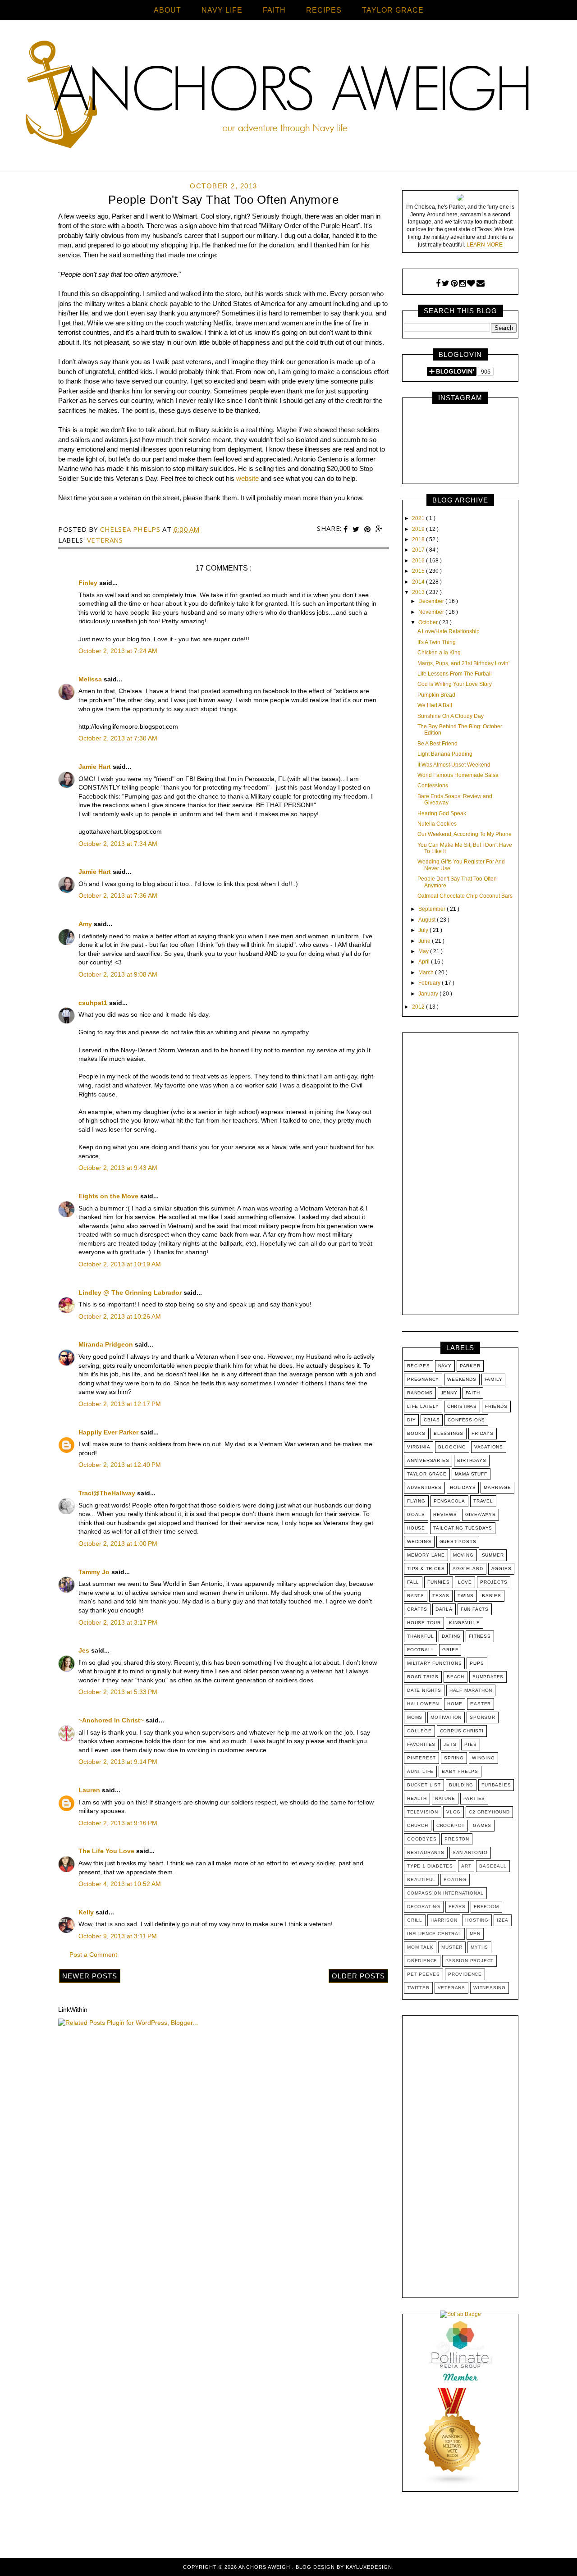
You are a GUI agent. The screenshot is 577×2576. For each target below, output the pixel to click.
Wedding (419, 1541)
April (425, 962)
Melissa (91, 679)
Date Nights (424, 1690)
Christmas (462, 1406)
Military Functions (434, 1663)
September (433, 909)
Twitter (418, 1988)
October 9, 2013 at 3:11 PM (118, 1936)
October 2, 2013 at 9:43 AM (118, 1168)
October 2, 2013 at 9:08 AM (118, 974)
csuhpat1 (94, 1003)
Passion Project (469, 1961)
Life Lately (423, 1406)
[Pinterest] (454, 283)
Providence (465, 1974)
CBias (432, 1420)
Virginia (419, 1447)
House (416, 1528)
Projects (494, 1582)
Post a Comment (93, 1955)
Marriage (497, 1487)
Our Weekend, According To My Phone (465, 834)
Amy (86, 924)
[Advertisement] (460, 1176)
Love (465, 1582)
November (432, 612)
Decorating (424, 1907)
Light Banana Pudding (445, 754)
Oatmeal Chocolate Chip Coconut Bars (465, 896)
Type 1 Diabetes (430, 1866)
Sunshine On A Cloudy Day (451, 716)
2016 (419, 561)
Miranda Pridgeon (107, 1344)
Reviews (445, 1514)
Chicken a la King (439, 653)
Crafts (417, 1609)
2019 (419, 529)
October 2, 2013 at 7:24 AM (118, 651)
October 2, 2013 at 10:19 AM (120, 1264)
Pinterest (421, 1758)
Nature (445, 1798)
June (425, 941)
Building (461, 1785)
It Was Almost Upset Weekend (454, 765)
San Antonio (470, 1852)
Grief (450, 1650)
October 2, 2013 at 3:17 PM (118, 1622)
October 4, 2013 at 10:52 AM (120, 1884)
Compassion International (445, 1893)
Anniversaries (428, 1460)
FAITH (274, 10)
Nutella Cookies (437, 824)
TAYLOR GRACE (393, 10)
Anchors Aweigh (265, 2567)
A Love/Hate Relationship (449, 631)
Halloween (423, 1704)
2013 (419, 592)
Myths (479, 1947)
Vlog (453, 1812)
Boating (455, 1879)
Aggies (501, 1569)
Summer (493, 1555)
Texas (441, 1596)
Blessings (449, 1433)
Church (418, 1825)
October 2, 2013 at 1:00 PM (118, 1544)
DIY (411, 1420)
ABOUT (167, 10)
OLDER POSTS (358, 1976)
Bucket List (424, 1785)
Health (417, 1798)
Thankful (420, 1636)
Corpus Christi (462, 1731)
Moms (415, 1717)
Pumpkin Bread (436, 695)
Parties (474, 1798)
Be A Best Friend (437, 744)
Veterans (105, 540)
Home (455, 1704)
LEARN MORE (485, 245)
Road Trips (423, 1677)
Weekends (462, 1379)
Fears (457, 1907)
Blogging (452, 1447)
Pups (477, 1663)
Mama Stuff (471, 1474)
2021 (419, 518)
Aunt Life (420, 1771)
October (429, 622)
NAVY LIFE (222, 10)
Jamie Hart (96, 767)
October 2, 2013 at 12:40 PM (120, 1465)
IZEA (503, 1920)
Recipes (419, 1366)
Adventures (424, 1487)
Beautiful (421, 1879)
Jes (85, 1650)
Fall (413, 1582)
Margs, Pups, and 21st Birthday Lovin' (463, 663)
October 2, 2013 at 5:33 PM (118, 1692)
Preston (457, 1839)
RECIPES (324, 10)
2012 (419, 1007)
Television (423, 1812)
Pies (470, 1744)
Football (421, 1650)
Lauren (90, 1790)
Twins (466, 1596)
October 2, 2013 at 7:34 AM (118, 844)
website (247, 478)
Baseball (493, 1866)
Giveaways (481, 1514)
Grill (415, 1920)
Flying (416, 1501)
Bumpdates (488, 1677)
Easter (481, 1704)
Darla (444, 1609)
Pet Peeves (424, 1974)
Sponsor (483, 1717)
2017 (419, 550)
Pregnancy (423, 1379)
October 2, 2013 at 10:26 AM (120, 1316)
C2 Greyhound (489, 1812)
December (432, 601)
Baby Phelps (460, 1771)
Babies (492, 1596)
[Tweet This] (357, 529)
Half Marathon (471, 1690)
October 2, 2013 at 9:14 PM (118, 1762)
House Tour (424, 1623)
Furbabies (496, 1785)
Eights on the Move (109, 1196)
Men (475, 1934)
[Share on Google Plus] (379, 529)
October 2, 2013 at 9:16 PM (118, 1823)
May (424, 951)
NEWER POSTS (90, 1976)
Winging (483, 1758)
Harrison (444, 1920)
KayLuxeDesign (369, 2567)
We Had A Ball (435, 705)
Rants (416, 1596)
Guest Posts (458, 1541)
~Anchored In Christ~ (112, 1720)
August (428, 920)
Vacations (489, 1447)
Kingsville (465, 1623)
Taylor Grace (427, 1474)
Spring (454, 1758)
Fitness (480, 1636)
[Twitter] (446, 283)
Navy (445, 1366)
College (419, 1731)
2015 (419, 571)
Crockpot (451, 1825)
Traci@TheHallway (108, 1493)
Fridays (483, 1433)
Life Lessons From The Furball (455, 674)
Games (482, 1825)
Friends (496, 1406)
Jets (450, 1744)
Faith (473, 1393)
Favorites (421, 1744)
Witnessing (490, 1988)
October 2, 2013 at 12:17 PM (120, 1404)
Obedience (422, 1961)
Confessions (433, 786)
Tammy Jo (95, 1572)
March (427, 973)
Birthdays (472, 1460)
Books (416, 1433)
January (429, 994)
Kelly (87, 1912)
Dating (451, 1636)
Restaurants (426, 1852)
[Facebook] (438, 283)
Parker (470, 1366)
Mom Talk (420, 1947)
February (430, 983)
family (494, 1379)
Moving (463, 1555)
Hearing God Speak (442, 813)
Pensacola (449, 1501)
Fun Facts (475, 1609)
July (424, 930)
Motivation (446, 1717)
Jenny (449, 1393)
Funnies (439, 1582)
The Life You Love (107, 1851)
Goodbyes (422, 1839)
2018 (419, 539)
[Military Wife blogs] (453, 2484)
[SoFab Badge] (460, 2314)
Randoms (420, 1393)
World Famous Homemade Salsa (458, 775)
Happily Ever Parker (109, 1432)
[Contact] (481, 283)
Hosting (477, 1920)
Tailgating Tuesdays (463, 1528)
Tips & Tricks (426, 1569)
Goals (416, 1514)
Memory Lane (426, 1555)
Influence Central (434, 1934)
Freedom (486, 1907)
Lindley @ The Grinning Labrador (131, 1293)
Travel (483, 1501)
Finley (89, 583)
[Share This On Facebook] (347, 529)
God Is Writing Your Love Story (455, 684)
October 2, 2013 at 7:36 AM (118, 895)
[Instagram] (462, 283)
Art (466, 1866)
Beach (456, 1677)
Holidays (463, 1487)
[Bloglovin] (471, 283)
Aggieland (468, 1569)
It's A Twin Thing (437, 642)
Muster (452, 1947)
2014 (419, 582)
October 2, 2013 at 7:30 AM (118, 738)
